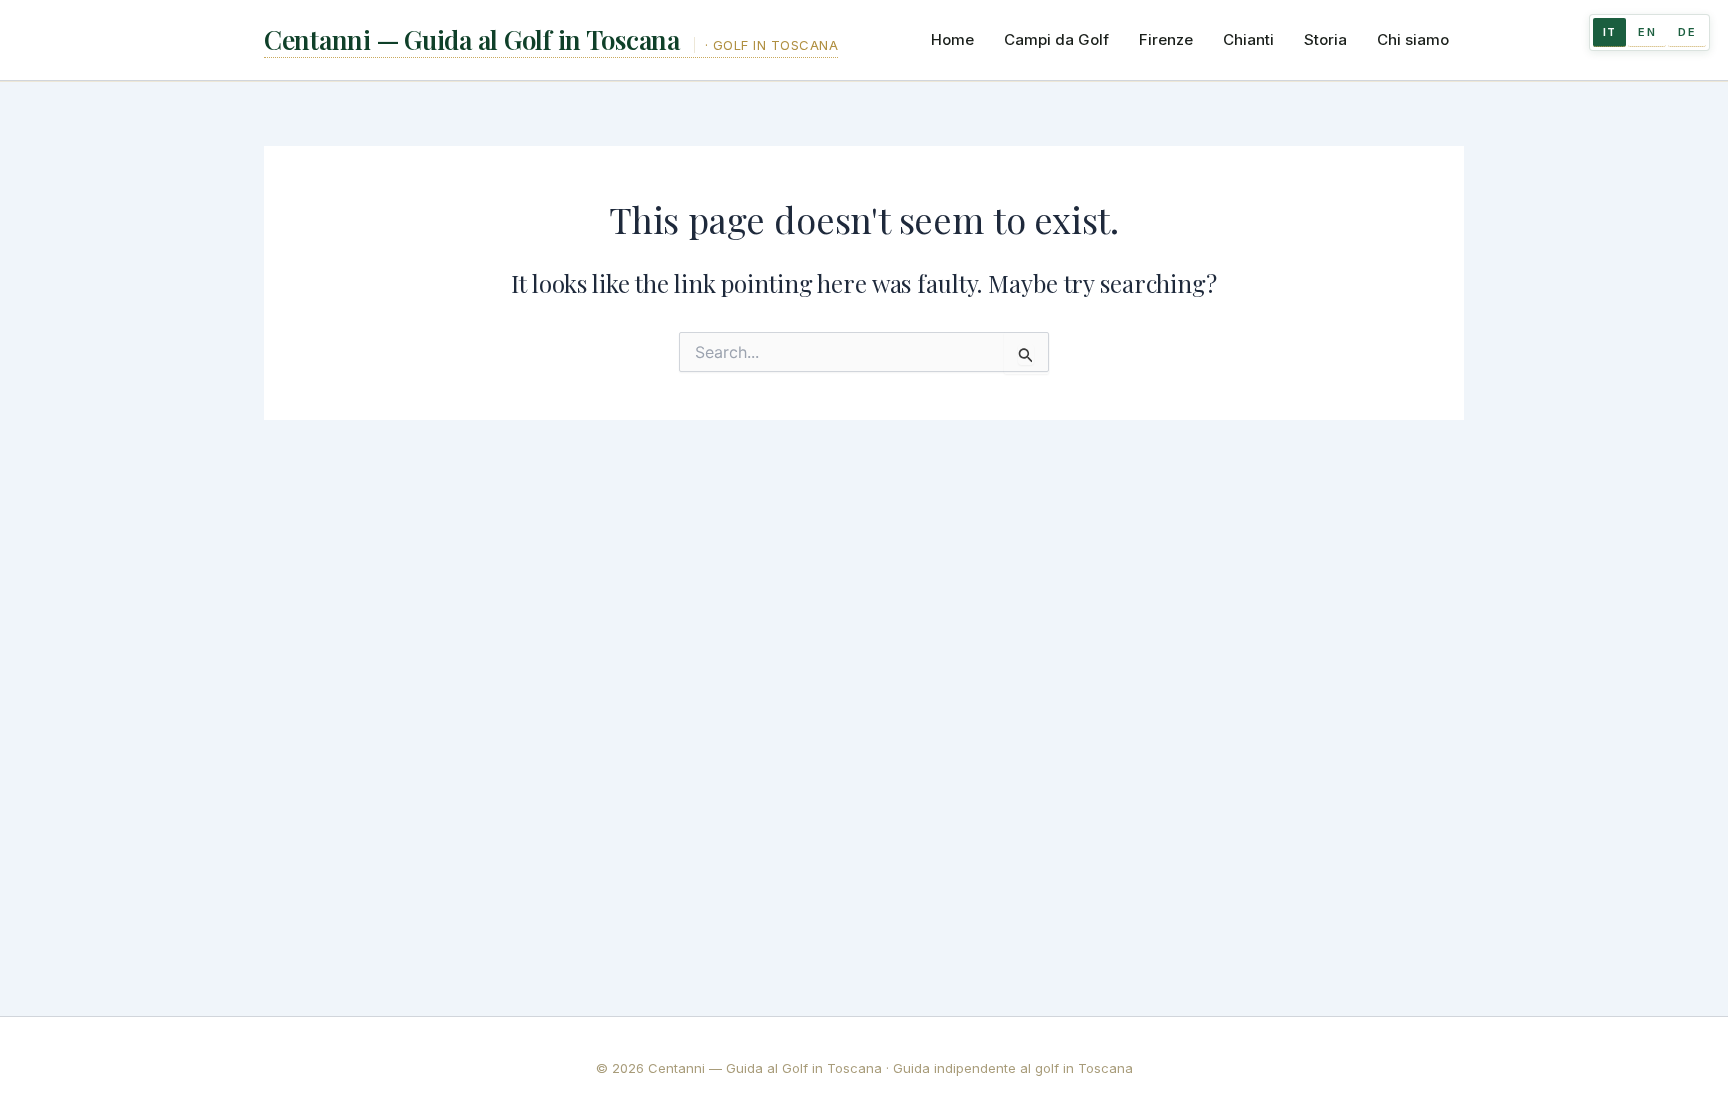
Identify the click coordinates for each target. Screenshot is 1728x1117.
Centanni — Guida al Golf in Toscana (475, 39)
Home (952, 39)
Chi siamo (1413, 39)
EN (1647, 32)
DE (1687, 32)
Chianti (1248, 39)
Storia (1325, 39)
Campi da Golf (1056, 39)
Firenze (1166, 39)
